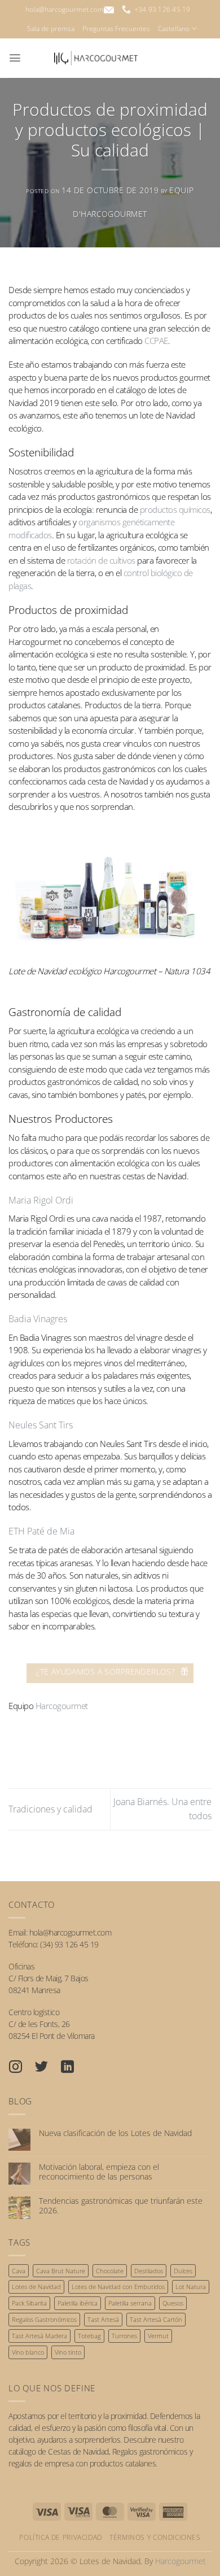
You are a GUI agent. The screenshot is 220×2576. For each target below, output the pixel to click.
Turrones (124, 2336)
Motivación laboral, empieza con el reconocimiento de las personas (99, 2172)
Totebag (89, 2336)
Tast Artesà (103, 2319)
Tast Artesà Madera (39, 2336)
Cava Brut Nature (61, 2271)
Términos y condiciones (155, 2537)
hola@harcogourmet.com (65, 9)
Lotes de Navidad (36, 2287)
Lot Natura (191, 2287)
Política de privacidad (60, 2537)
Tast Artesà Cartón (156, 2319)
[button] (15, 58)
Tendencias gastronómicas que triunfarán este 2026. (121, 2206)
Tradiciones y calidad (50, 1809)
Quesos (173, 2303)
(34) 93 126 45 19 (69, 1944)
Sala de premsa (51, 29)
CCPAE (156, 341)
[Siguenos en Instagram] (21, 2068)
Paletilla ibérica (78, 2303)
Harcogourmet (62, 1706)
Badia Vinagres (38, 1319)
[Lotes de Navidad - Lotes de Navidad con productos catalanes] (96, 58)
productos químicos (175, 509)
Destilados (149, 2271)
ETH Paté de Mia (41, 1531)
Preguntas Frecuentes (116, 29)
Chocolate (110, 2271)
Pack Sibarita (29, 2303)
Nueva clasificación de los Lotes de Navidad (115, 2133)
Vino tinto (68, 2352)
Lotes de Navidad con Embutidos (118, 2287)
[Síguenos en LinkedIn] (73, 2068)
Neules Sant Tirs (41, 1425)
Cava (19, 2271)
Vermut (158, 2336)
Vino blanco (28, 2352)
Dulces (183, 2271)
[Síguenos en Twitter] (47, 2068)
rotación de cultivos (101, 560)
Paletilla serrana (130, 2303)
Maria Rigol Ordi (41, 1200)
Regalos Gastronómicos (44, 2319)
